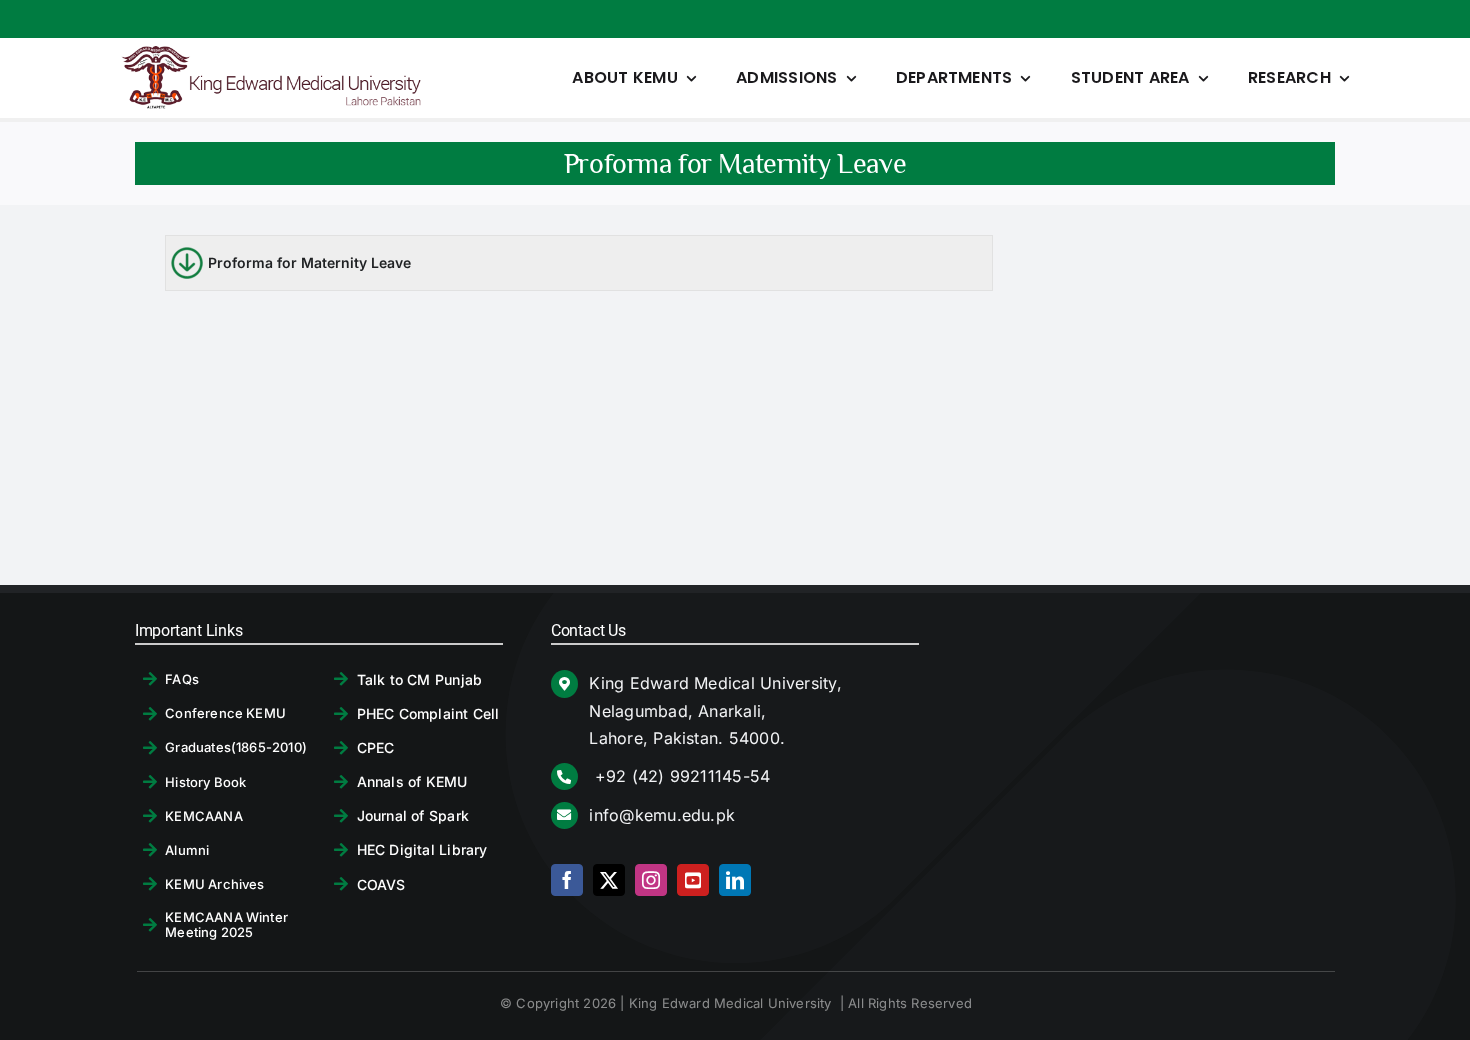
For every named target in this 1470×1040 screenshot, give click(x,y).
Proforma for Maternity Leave (309, 262)
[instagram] (651, 880)
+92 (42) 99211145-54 (679, 776)
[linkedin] (735, 880)
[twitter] (609, 880)
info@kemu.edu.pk (662, 815)
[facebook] (567, 880)
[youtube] (693, 880)
